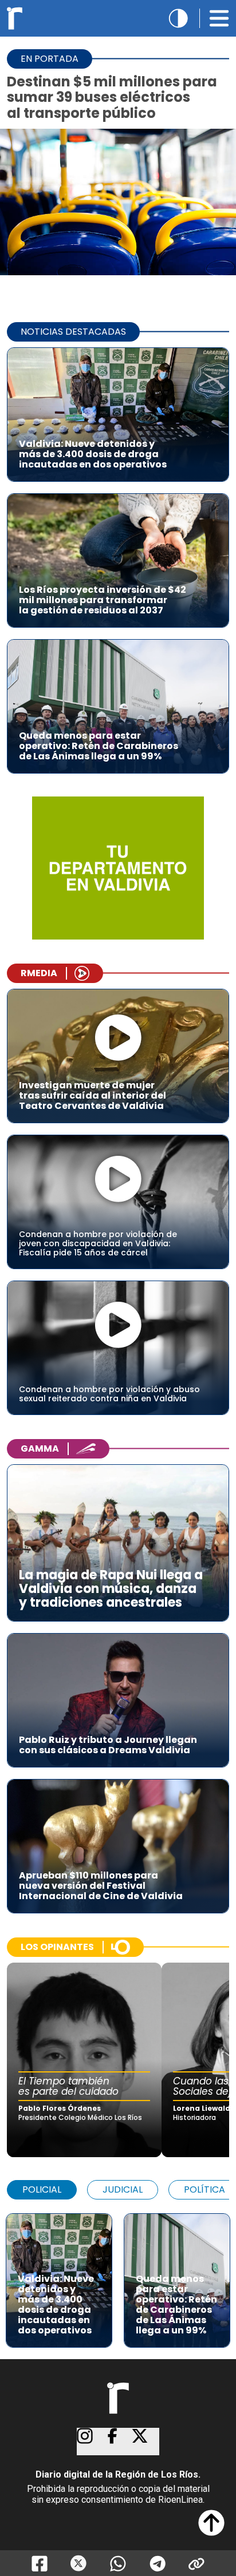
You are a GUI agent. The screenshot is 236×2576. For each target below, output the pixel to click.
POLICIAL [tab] (42, 2189)
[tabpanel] (118, 2275)
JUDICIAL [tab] (123, 2189)
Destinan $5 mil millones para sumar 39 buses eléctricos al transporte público (112, 97)
